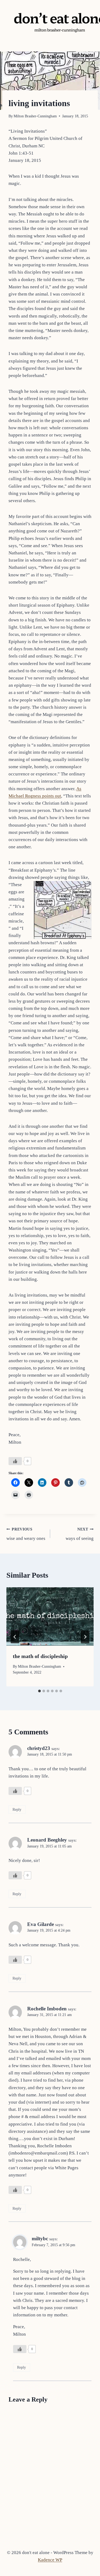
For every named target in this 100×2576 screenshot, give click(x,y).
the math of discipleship (40, 1656)
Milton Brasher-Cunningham (35, 116)
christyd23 (39, 1748)
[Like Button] (15, 1461)
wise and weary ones (26, 1534)
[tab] (39, 1691)
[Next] (85, 1637)
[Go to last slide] (15, 1637)
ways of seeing (80, 1534)
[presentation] (50, 1616)
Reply (17, 1809)
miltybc (40, 2239)
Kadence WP (50, 2560)
